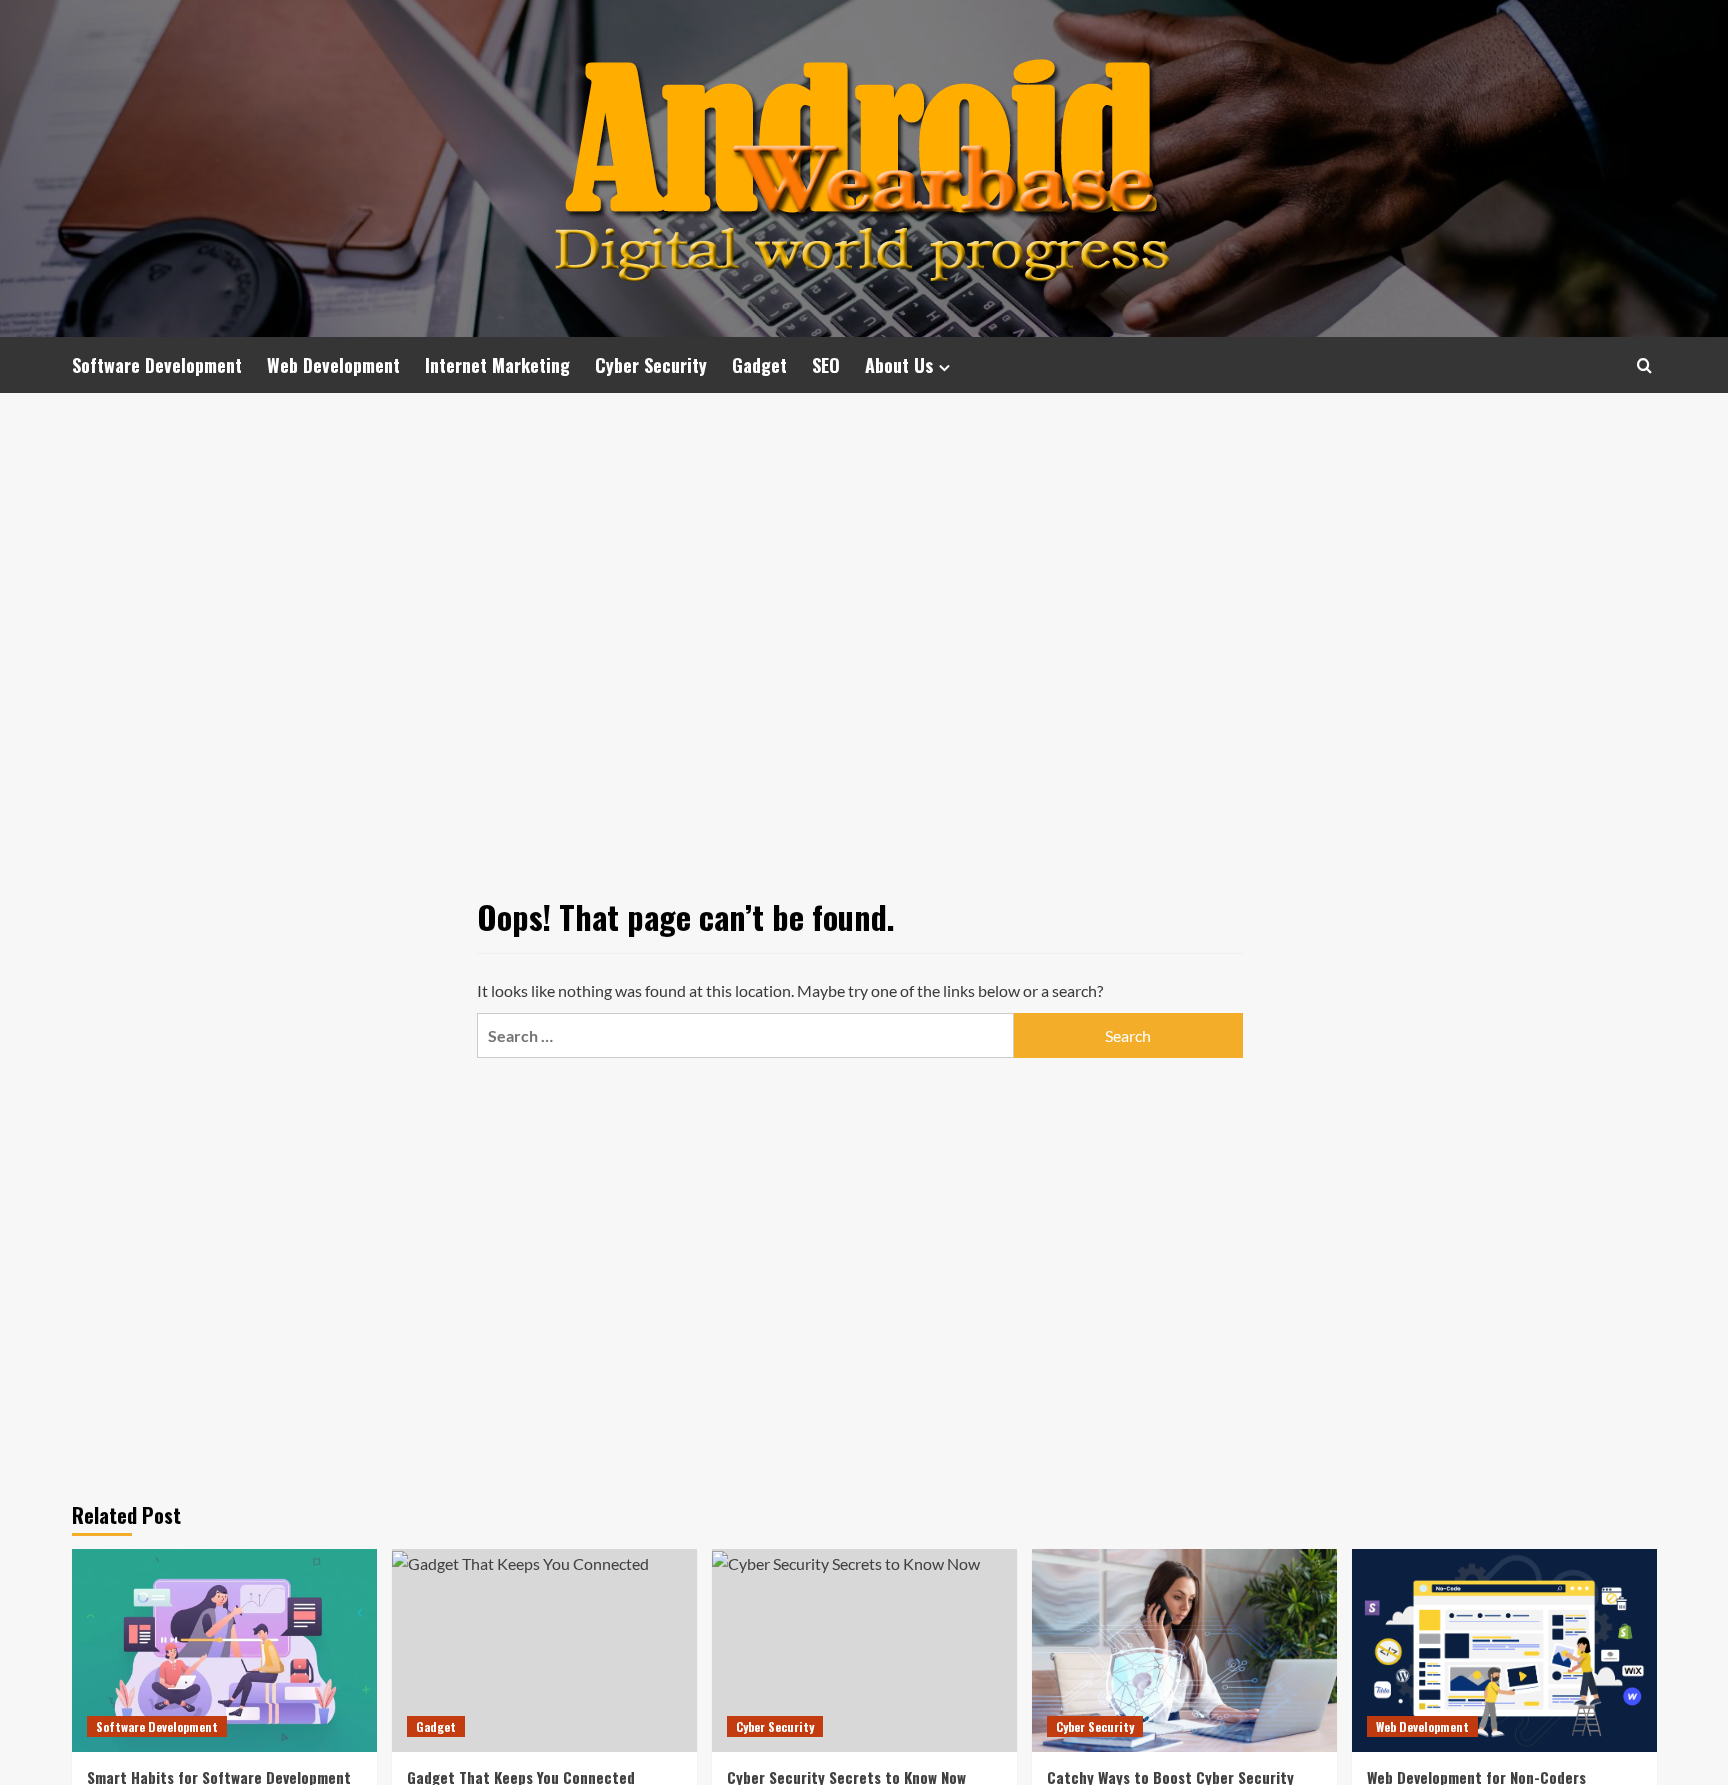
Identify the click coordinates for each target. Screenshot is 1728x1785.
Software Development (157, 365)
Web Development (333, 365)
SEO (826, 365)
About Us (899, 365)
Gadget (759, 365)
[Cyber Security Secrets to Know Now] (864, 1650)
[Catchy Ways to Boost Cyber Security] (1184, 1650)
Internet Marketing (497, 365)
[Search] (1644, 365)
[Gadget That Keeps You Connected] (544, 1650)
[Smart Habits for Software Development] (224, 1650)
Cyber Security (651, 365)
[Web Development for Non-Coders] (1504, 1650)
